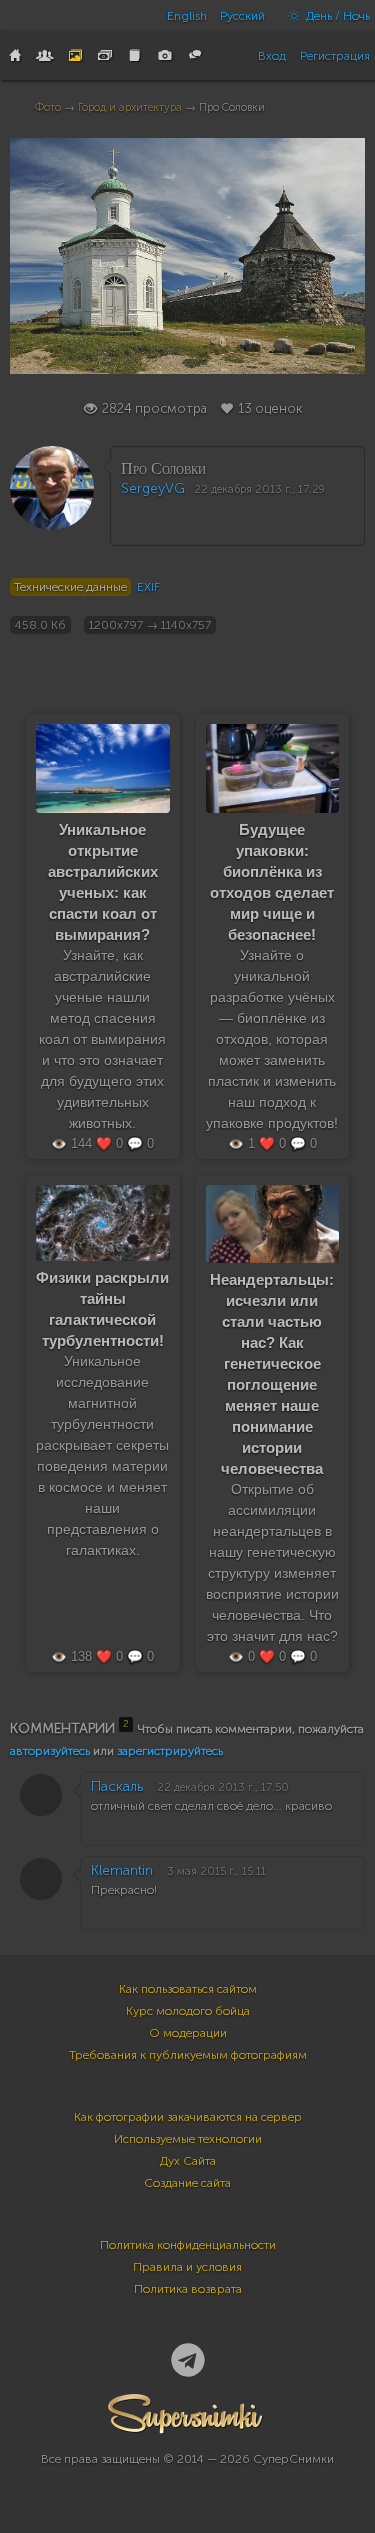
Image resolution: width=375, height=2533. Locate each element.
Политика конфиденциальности (188, 2245)
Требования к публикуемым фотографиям (188, 2055)
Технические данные (70, 587)
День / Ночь (336, 16)
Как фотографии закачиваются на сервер (188, 2117)
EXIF (148, 587)
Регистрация (335, 56)
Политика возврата (188, 2289)
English (187, 16)
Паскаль (117, 1786)
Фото (48, 107)
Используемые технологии (188, 2139)
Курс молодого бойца (188, 2011)
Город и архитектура (130, 107)
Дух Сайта (188, 2161)
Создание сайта (187, 2183)
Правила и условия (187, 2267)
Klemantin (122, 1870)
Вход (272, 56)
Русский (242, 16)
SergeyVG (153, 488)
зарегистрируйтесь (170, 1751)
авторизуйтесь (50, 1751)
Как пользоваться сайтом (188, 1989)
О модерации (188, 2033)
